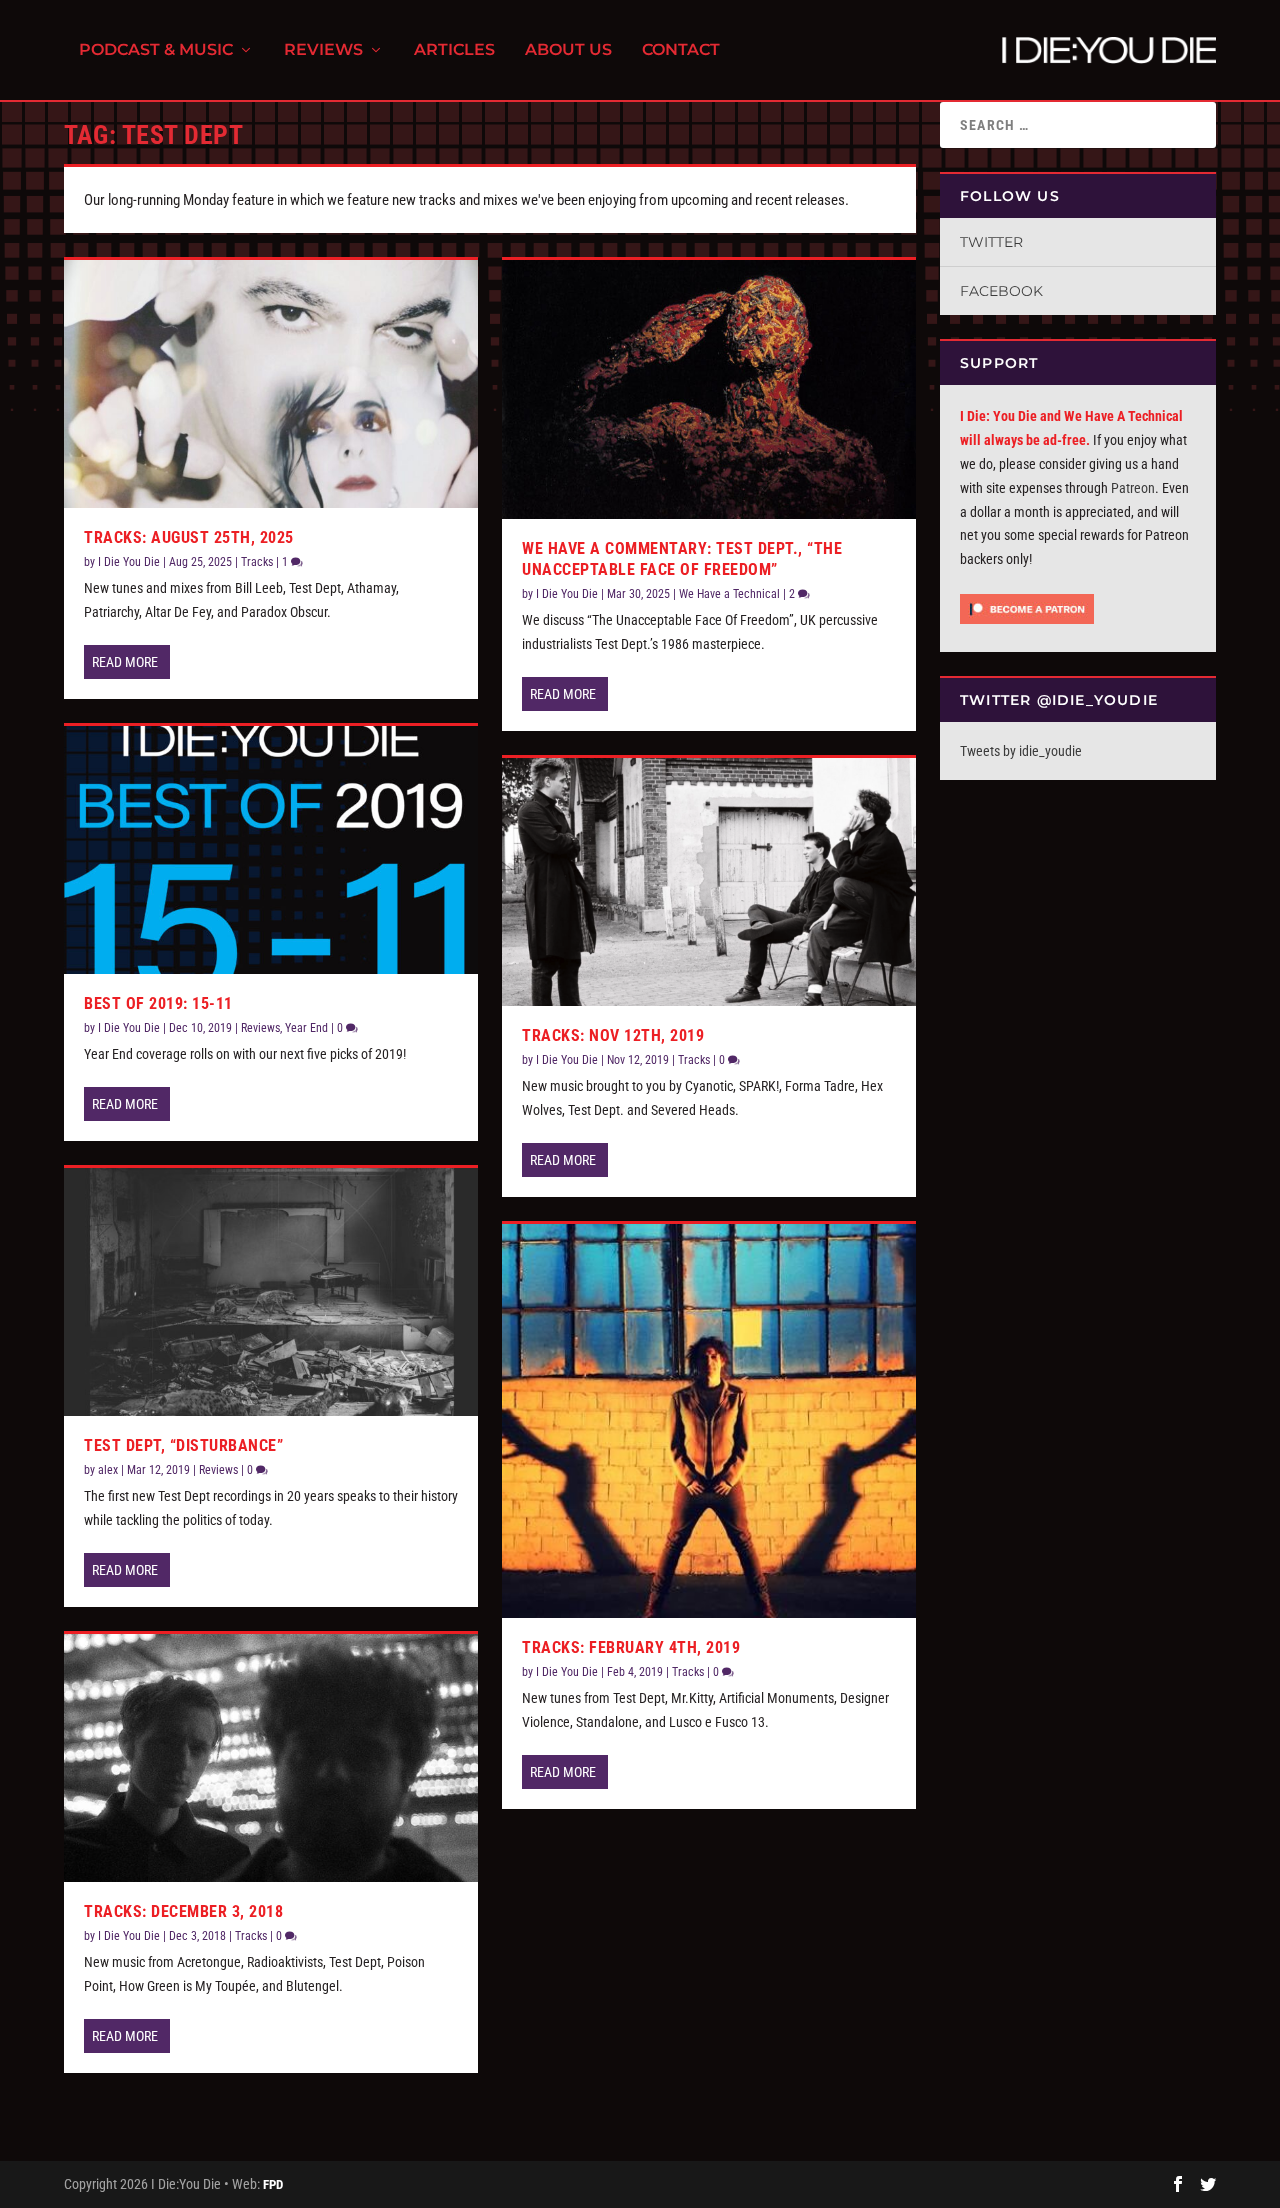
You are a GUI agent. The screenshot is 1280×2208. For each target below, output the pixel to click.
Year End (306, 1028)
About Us (568, 50)
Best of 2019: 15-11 (158, 1003)
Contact (681, 50)
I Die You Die (129, 562)
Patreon (1133, 488)
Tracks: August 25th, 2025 (189, 537)
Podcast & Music (156, 50)
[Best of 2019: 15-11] (271, 850)
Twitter (991, 242)
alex (108, 1470)
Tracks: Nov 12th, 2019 (613, 1035)
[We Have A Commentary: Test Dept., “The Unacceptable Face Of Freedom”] (709, 389)
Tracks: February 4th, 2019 (631, 1647)
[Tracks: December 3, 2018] (271, 1758)
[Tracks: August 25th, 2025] (271, 384)
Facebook (1001, 291)
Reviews (323, 50)
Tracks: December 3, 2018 (183, 1911)
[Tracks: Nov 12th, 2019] (709, 882)
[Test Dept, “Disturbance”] (271, 1292)
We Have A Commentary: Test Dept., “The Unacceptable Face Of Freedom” (682, 559)
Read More (125, 662)
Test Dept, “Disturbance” (183, 1445)
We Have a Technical (729, 594)
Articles (454, 50)
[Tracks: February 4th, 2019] (709, 1421)
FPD (273, 2184)
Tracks (257, 562)
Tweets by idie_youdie (1021, 751)
